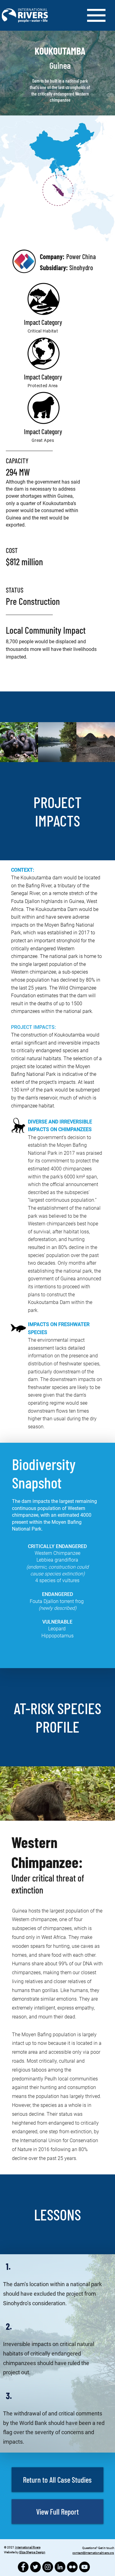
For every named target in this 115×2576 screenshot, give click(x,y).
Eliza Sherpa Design (32, 2552)
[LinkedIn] (60, 2567)
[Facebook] (23, 2567)
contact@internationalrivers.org (93, 2553)
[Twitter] (35, 2567)
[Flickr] (72, 2567)
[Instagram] (48, 2567)
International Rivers (28, 2547)
